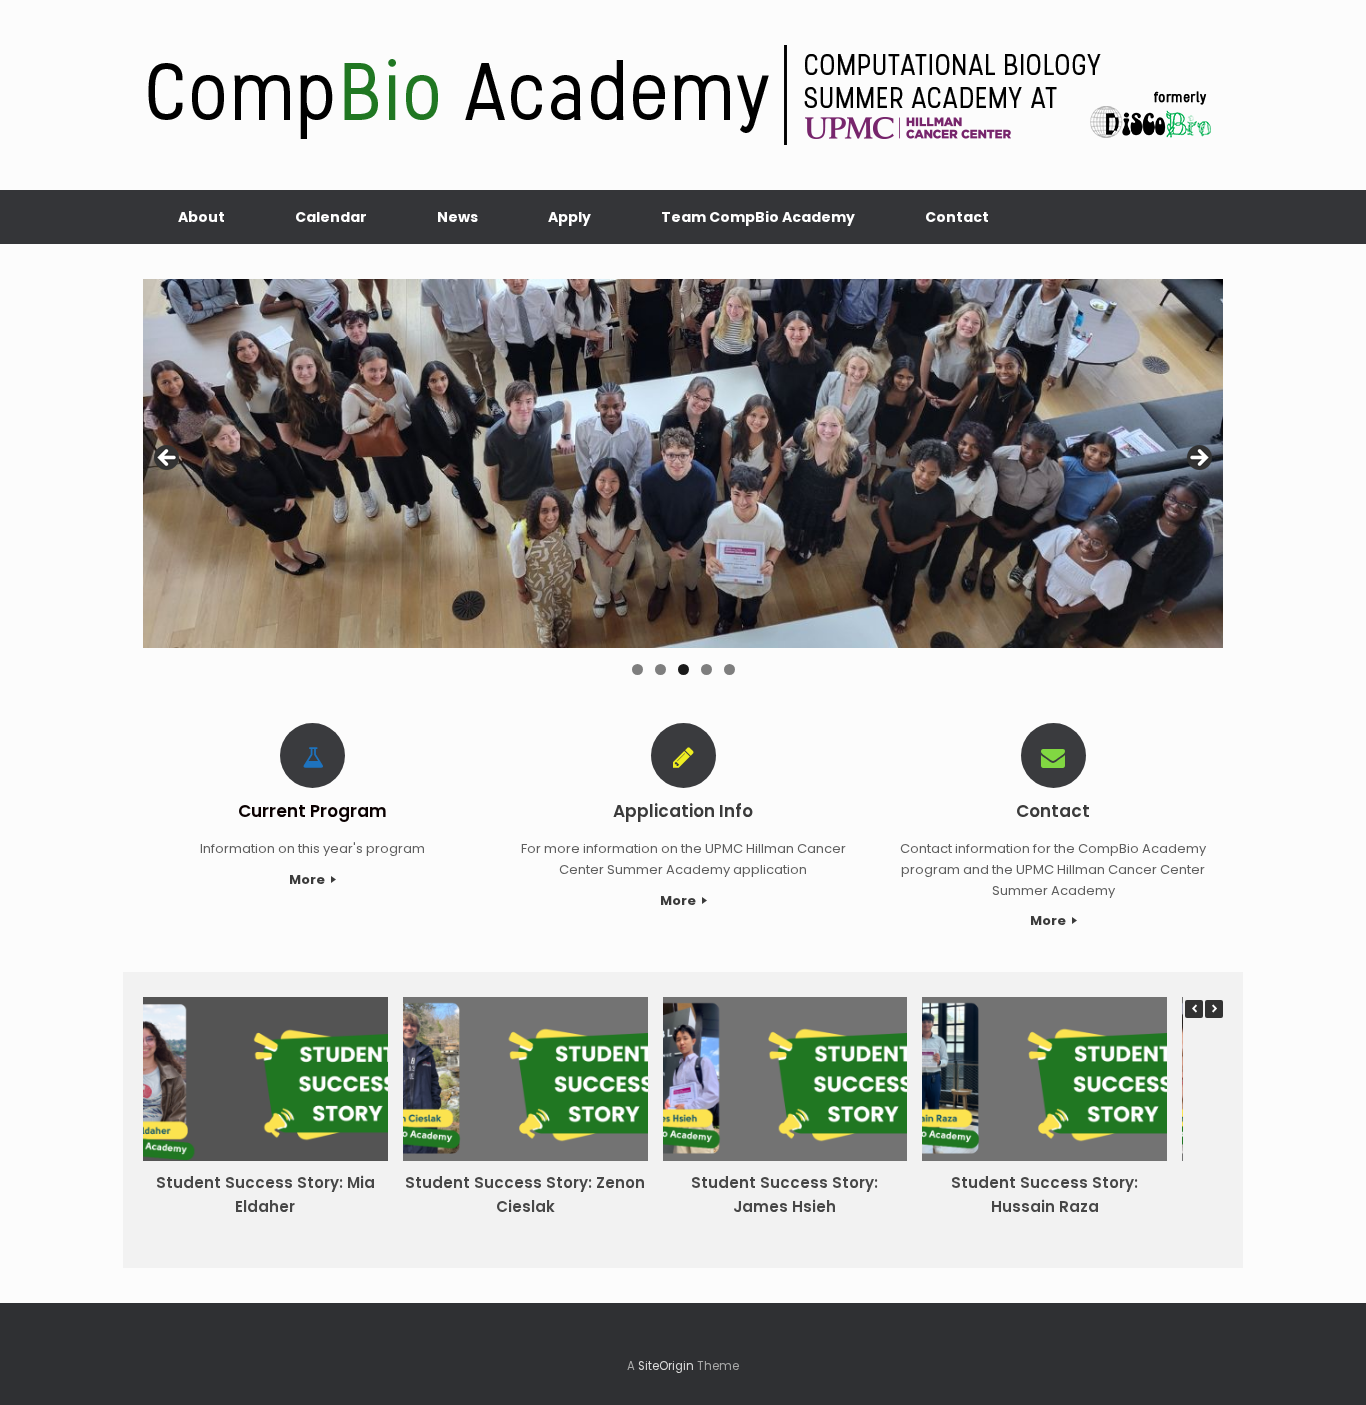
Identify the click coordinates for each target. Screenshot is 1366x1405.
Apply (569, 217)
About (201, 217)
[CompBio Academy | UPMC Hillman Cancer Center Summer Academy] (683, 95)
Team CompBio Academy (758, 217)
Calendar (331, 217)
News (457, 217)
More (308, 879)
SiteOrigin (666, 1366)
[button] (1214, 1009)
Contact (957, 217)
